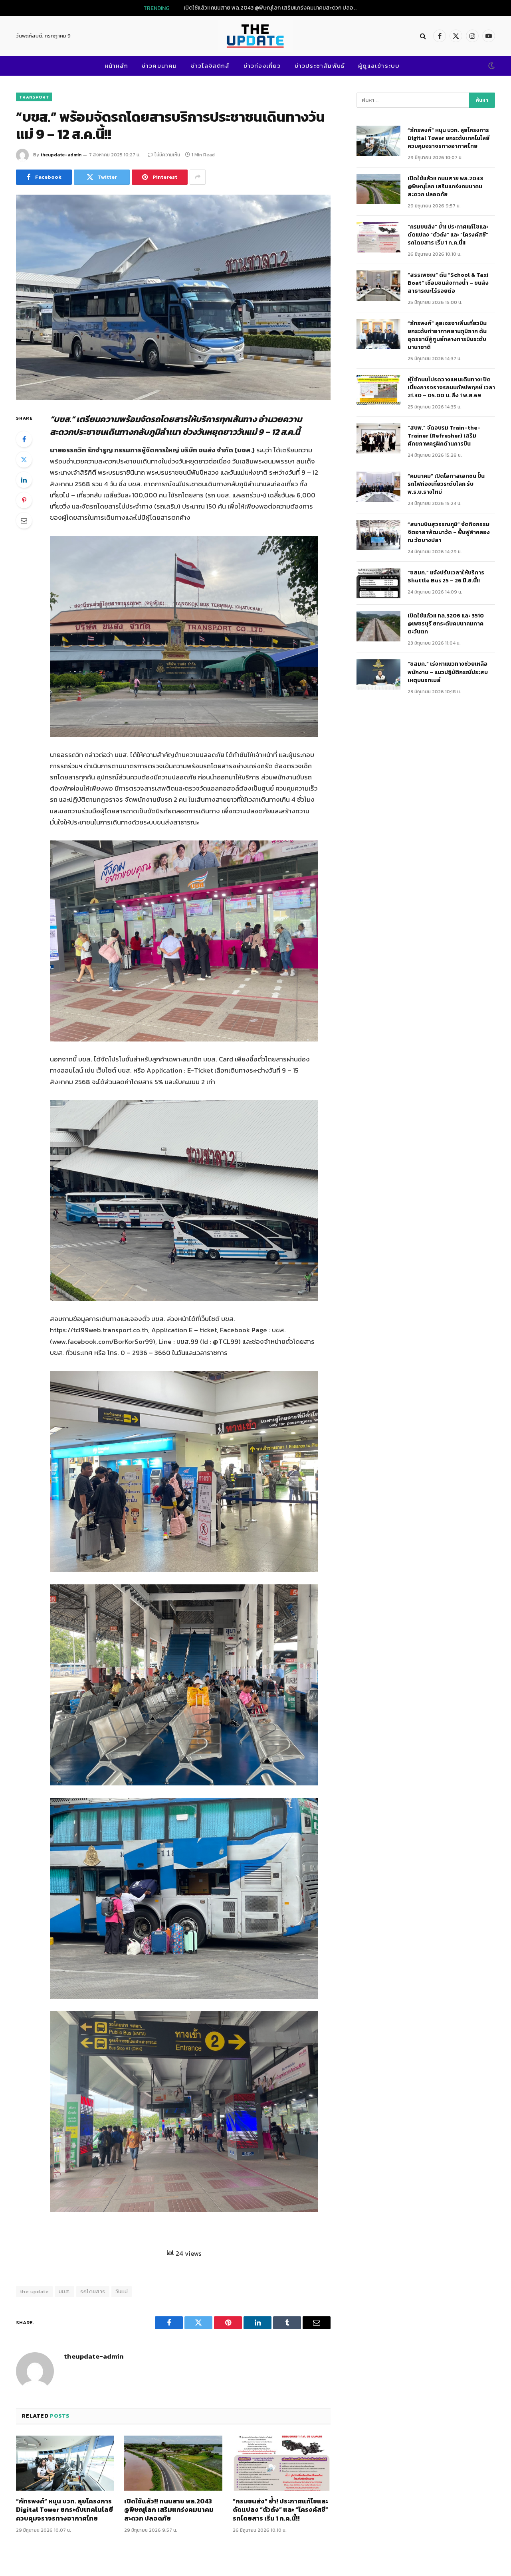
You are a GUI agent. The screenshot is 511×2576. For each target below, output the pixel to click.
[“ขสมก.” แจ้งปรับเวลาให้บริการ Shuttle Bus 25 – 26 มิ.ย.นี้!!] (378, 583)
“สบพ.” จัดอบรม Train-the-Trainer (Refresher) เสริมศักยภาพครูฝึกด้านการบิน (444, 436)
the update (34, 2291)
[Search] (423, 36)
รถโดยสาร (93, 2291)
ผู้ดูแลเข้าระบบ (379, 66)
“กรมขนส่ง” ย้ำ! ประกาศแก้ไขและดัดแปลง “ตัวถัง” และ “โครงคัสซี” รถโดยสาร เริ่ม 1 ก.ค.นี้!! (280, 2510)
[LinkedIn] (24, 480)
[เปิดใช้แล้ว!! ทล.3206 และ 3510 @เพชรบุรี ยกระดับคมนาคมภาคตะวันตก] (378, 626)
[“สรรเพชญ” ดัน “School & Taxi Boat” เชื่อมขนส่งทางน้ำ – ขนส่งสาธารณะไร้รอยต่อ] (378, 286)
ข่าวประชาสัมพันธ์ (320, 66)
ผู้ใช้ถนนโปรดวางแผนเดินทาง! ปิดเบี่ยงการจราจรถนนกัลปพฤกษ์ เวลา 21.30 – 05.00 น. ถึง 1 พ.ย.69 (451, 388)
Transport (34, 97)
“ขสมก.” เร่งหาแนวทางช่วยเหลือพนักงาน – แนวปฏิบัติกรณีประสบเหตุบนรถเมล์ (448, 672)
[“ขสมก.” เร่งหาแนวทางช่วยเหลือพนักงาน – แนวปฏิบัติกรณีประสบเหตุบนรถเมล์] (378, 675)
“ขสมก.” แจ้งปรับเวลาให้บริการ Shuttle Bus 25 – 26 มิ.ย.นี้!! (446, 577)
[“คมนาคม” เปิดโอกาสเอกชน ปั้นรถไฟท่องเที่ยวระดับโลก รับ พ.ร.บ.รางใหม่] (378, 487)
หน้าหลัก (116, 66)
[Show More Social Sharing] (198, 177)
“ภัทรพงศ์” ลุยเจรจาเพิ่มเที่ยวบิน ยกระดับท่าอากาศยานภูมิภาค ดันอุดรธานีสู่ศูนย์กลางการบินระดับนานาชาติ (448, 335)
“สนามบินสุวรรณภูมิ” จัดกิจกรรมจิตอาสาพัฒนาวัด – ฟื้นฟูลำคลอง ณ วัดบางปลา (449, 533)
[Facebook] (24, 439)
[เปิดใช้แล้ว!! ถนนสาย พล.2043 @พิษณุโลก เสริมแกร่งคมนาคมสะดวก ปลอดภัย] (173, 2463)
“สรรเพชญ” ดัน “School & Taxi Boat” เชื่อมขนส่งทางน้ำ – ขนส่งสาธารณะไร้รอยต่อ (448, 283)
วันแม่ (122, 2291)
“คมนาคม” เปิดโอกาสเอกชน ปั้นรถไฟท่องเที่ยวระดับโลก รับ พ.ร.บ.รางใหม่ (446, 484)
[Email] (24, 521)
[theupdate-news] (255, 36)
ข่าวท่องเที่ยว (262, 66)
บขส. (65, 2291)
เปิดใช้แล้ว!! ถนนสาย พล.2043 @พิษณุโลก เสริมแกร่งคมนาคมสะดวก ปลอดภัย (273, 8)
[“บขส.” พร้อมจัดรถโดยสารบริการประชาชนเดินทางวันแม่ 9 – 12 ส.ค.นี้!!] (173, 297)
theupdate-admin (61, 155)
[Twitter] (24, 460)
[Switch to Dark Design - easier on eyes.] (491, 66)
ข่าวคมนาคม (159, 66)
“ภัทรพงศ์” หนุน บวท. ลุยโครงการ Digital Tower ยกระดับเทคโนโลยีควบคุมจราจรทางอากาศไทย (64, 2510)
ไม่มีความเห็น (167, 155)
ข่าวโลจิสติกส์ (210, 66)
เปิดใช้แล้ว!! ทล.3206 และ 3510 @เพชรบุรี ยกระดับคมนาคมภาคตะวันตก (446, 624)
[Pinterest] (24, 500)
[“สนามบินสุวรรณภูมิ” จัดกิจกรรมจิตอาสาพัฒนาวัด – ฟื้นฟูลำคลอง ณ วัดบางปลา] (378, 535)
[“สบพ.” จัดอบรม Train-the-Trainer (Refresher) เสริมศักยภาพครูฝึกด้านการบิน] (378, 438)
